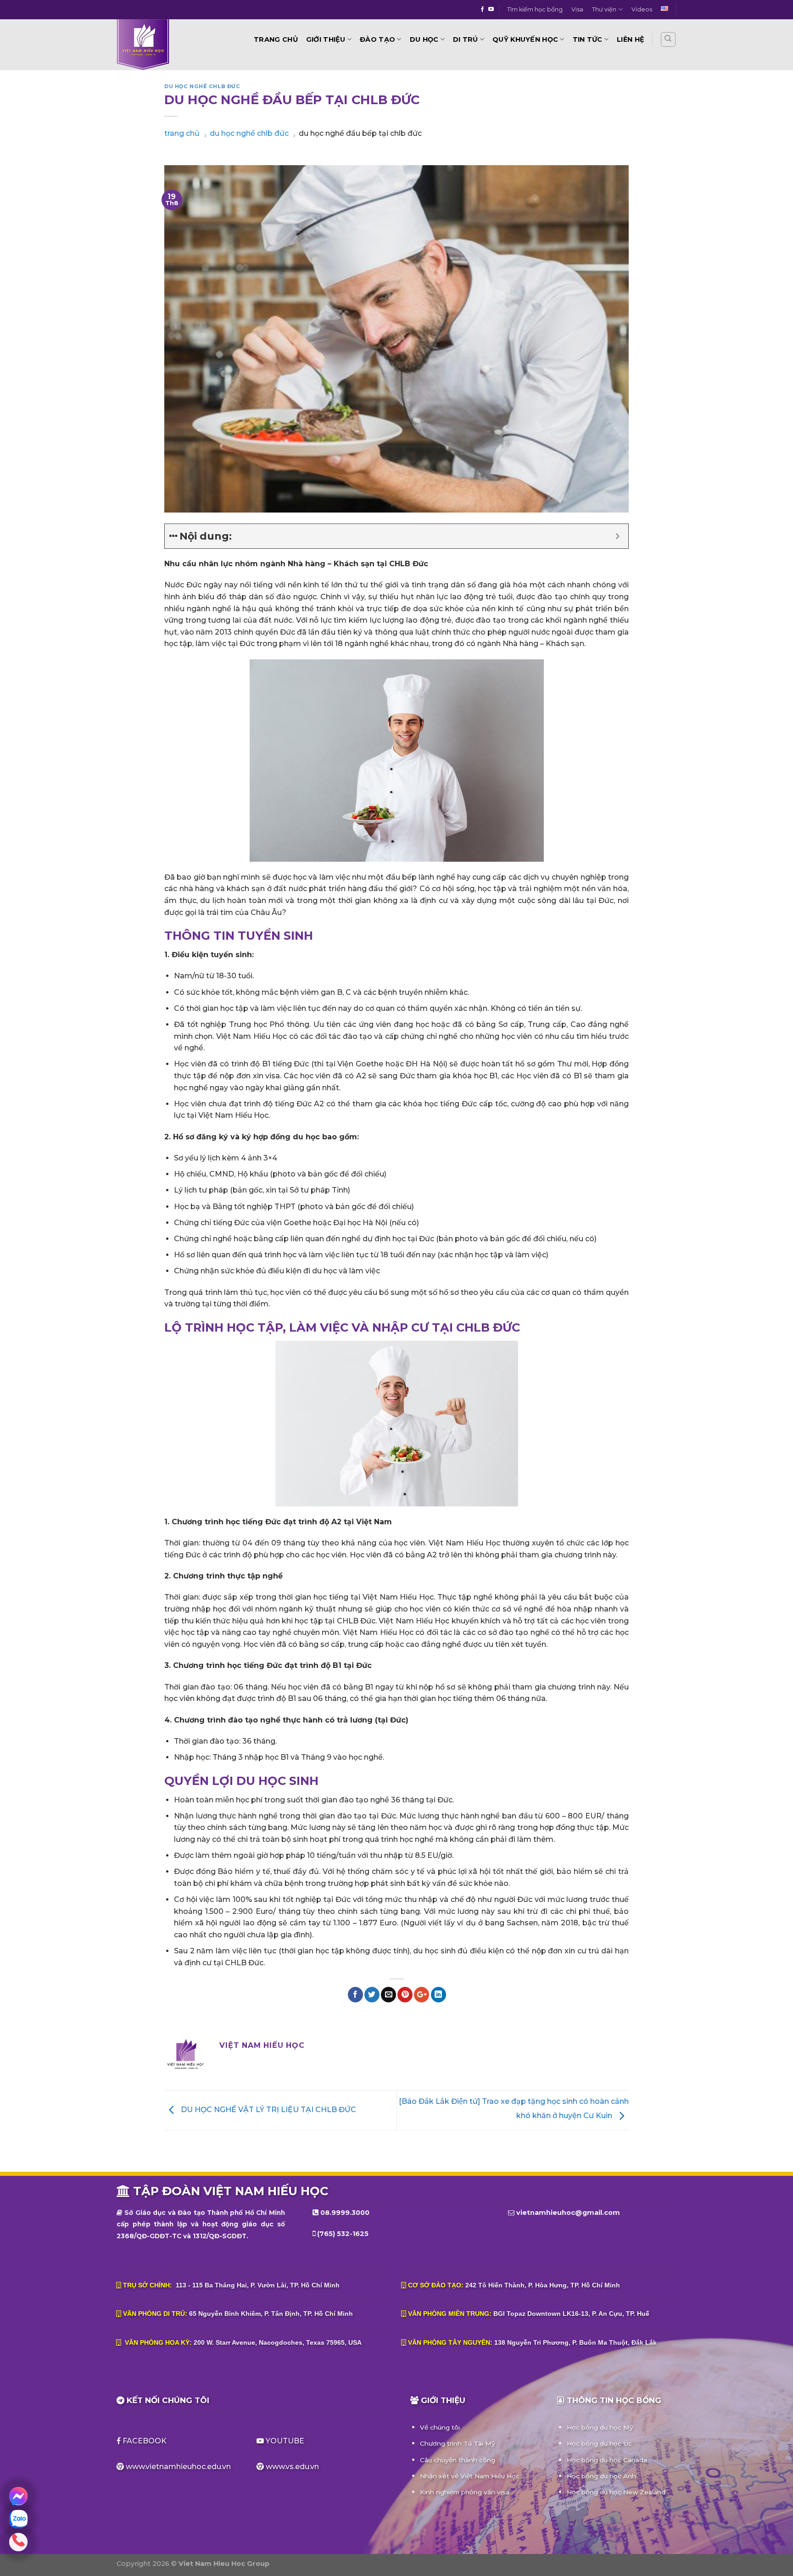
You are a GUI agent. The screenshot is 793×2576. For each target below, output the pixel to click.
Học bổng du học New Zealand (616, 2492)
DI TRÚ (466, 39)
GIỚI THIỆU (326, 39)
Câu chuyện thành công (458, 2460)
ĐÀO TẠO (377, 39)
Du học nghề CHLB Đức (202, 86)
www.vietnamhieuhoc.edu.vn (178, 2467)
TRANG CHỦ (276, 39)
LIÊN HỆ (631, 39)
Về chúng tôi (440, 2427)
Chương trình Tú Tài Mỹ (458, 2443)
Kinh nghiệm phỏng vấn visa (465, 2492)
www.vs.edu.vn (292, 2467)
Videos (642, 9)
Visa (577, 9)
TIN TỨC (588, 39)
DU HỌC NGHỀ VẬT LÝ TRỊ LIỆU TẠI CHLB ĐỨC (268, 2110)
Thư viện (604, 9)
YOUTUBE (284, 2441)
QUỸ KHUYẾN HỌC (525, 39)
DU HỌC (424, 39)
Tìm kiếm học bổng (535, 9)
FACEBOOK (145, 2441)
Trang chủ (182, 133)
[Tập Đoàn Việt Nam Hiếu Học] (169, 45)
